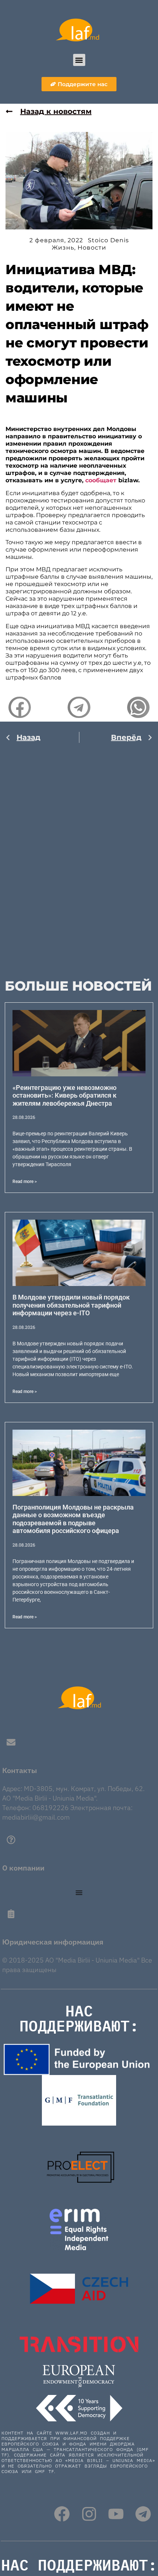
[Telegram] (143, 2514)
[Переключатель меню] (79, 1893)
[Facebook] (62, 2514)
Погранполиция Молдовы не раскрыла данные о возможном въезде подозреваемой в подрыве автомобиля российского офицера (73, 1519)
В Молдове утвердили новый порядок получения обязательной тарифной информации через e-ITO (71, 1305)
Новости (92, 248)
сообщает (101, 480)
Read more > (25, 1182)
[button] (79, 60)
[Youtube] (116, 2514)
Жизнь (63, 248)
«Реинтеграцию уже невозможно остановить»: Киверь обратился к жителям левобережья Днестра (64, 1095)
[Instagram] (89, 2514)
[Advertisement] (79, 854)
